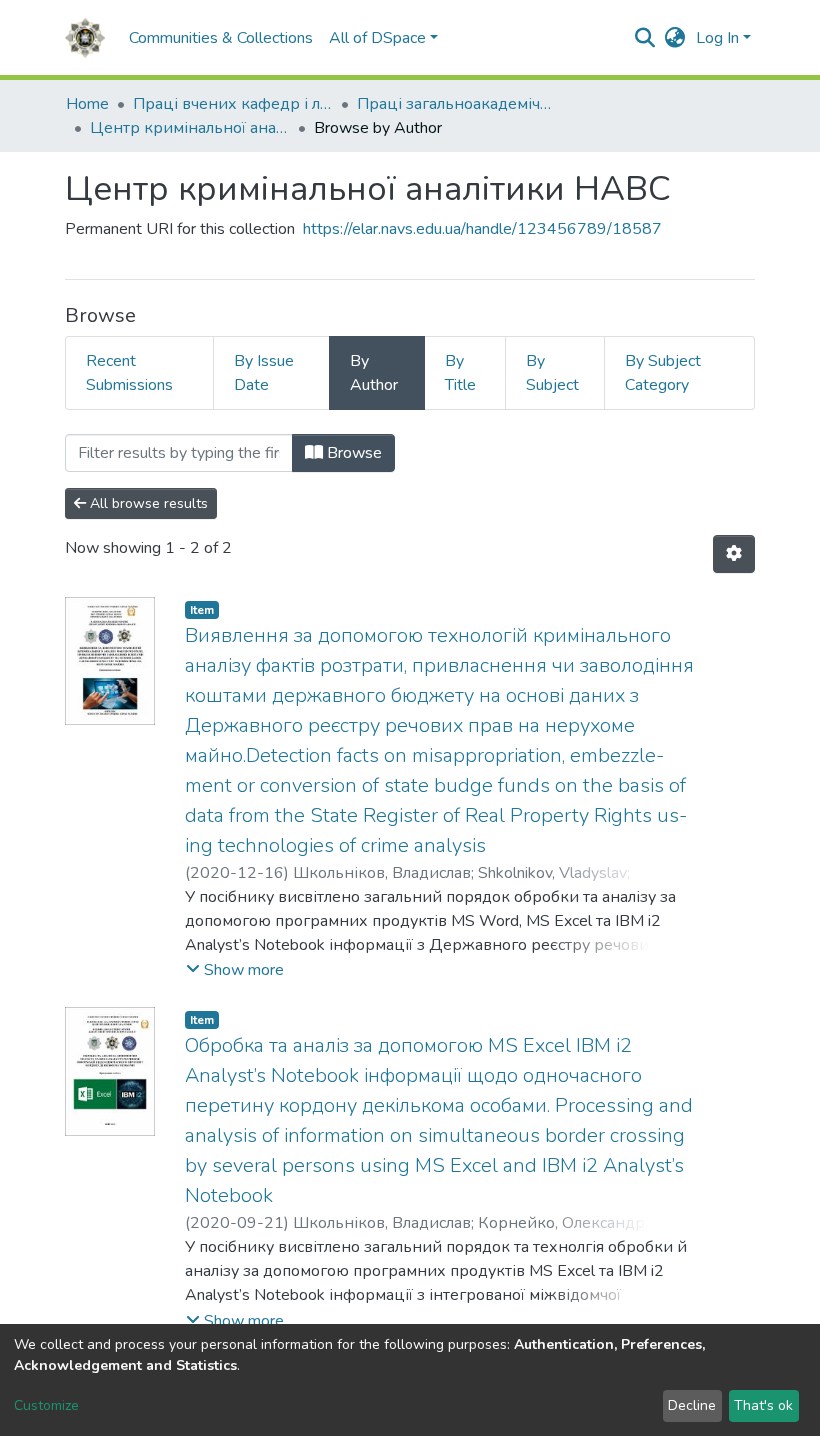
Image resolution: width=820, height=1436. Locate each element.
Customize (46, 1405)
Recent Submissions (129, 373)
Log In (717, 38)
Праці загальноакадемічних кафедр (457, 104)
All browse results (147, 503)
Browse (352, 453)
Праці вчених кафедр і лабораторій (233, 104)
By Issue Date (264, 373)
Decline (692, 1405)
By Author (374, 373)
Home (87, 104)
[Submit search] (645, 38)
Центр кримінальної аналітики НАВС (190, 128)
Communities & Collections (221, 38)
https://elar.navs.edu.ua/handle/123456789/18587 (482, 229)
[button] (675, 38)
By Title (460, 373)
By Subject (552, 373)
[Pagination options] (734, 554)
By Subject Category (663, 373)
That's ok (763, 1405)
